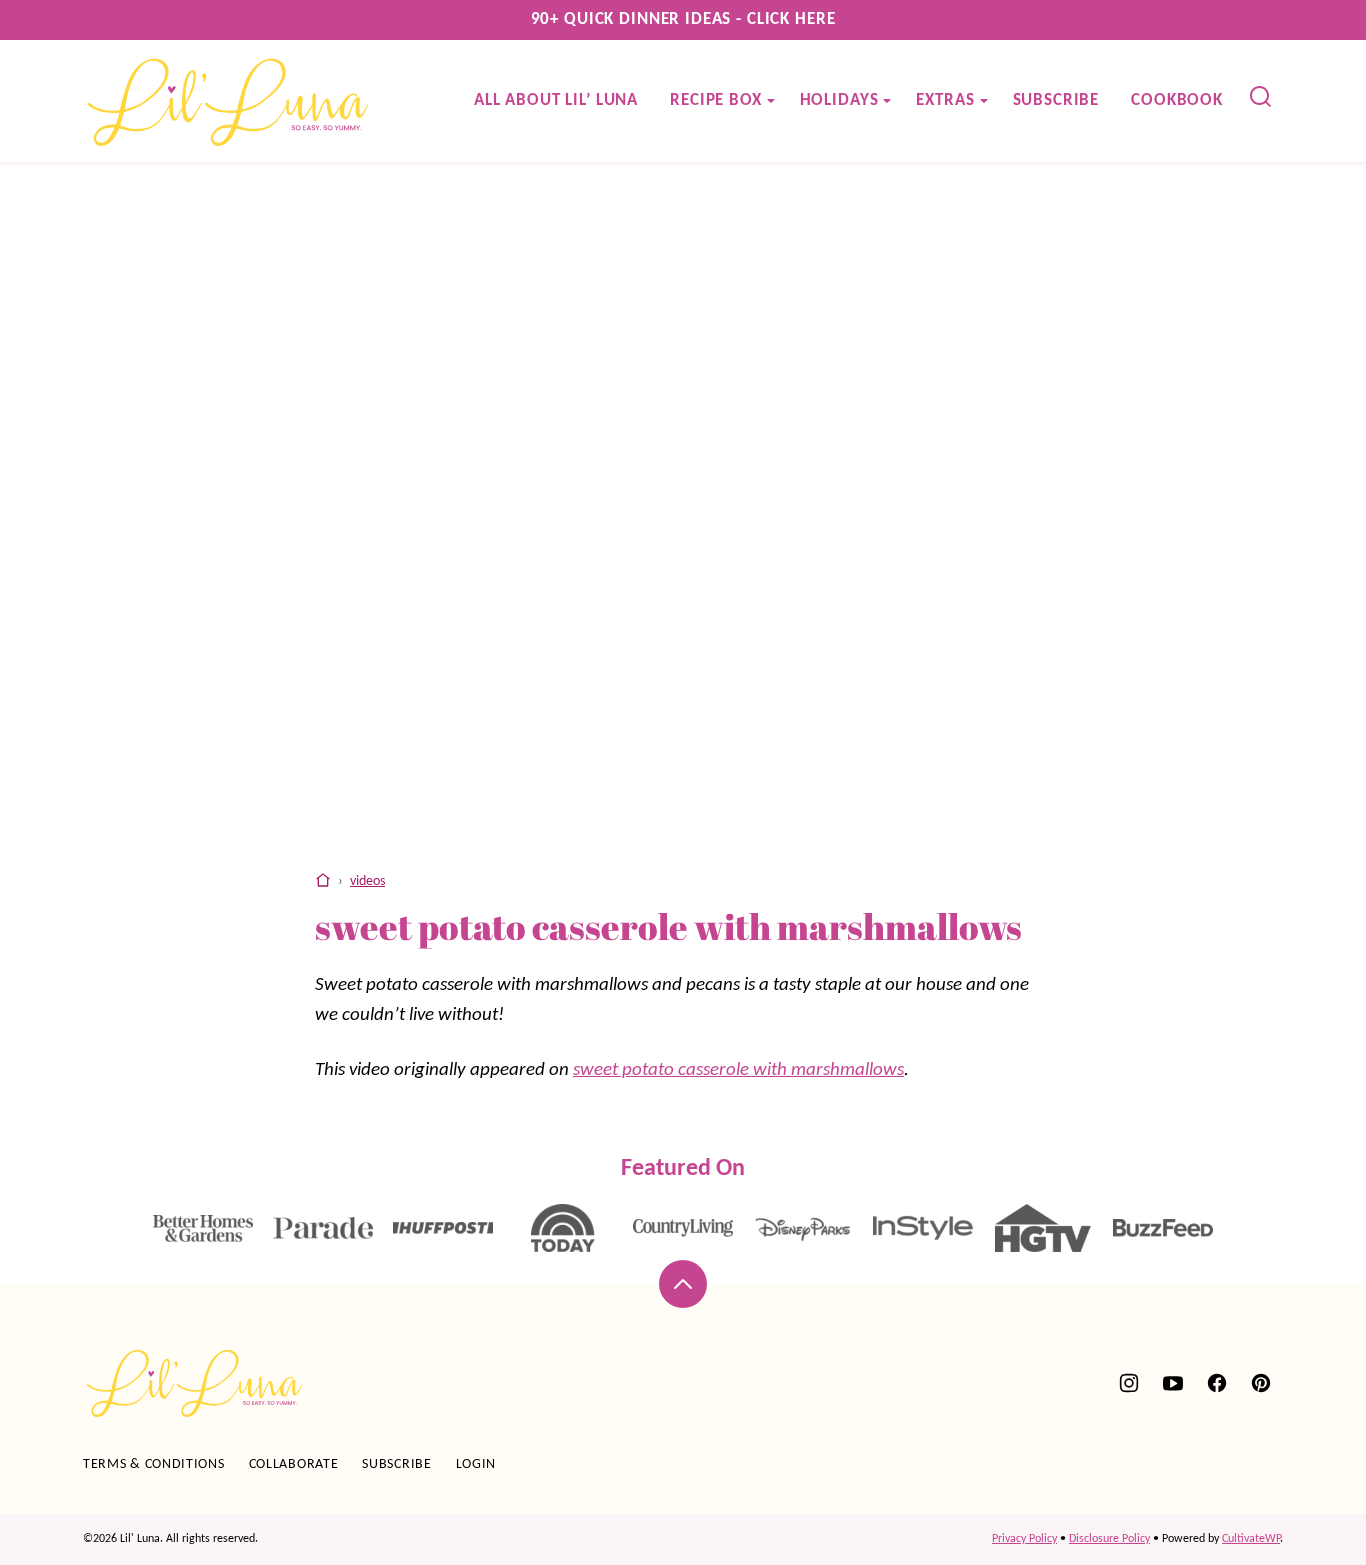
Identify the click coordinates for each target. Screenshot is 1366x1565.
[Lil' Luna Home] (229, 101)
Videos (367, 881)
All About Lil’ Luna (556, 100)
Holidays (839, 100)
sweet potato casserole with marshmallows (738, 1070)
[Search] (1261, 97)
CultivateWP (1251, 1539)
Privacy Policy (1024, 1539)
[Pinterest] (1261, 1383)
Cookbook (1177, 100)
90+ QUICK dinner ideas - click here (683, 19)
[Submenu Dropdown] (771, 101)
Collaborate (294, 1464)
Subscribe (1056, 100)
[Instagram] (1129, 1383)
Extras (945, 100)
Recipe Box (716, 100)
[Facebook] (1217, 1383)
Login (476, 1464)
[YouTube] (1173, 1383)
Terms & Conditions (154, 1464)
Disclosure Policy (1109, 1539)
